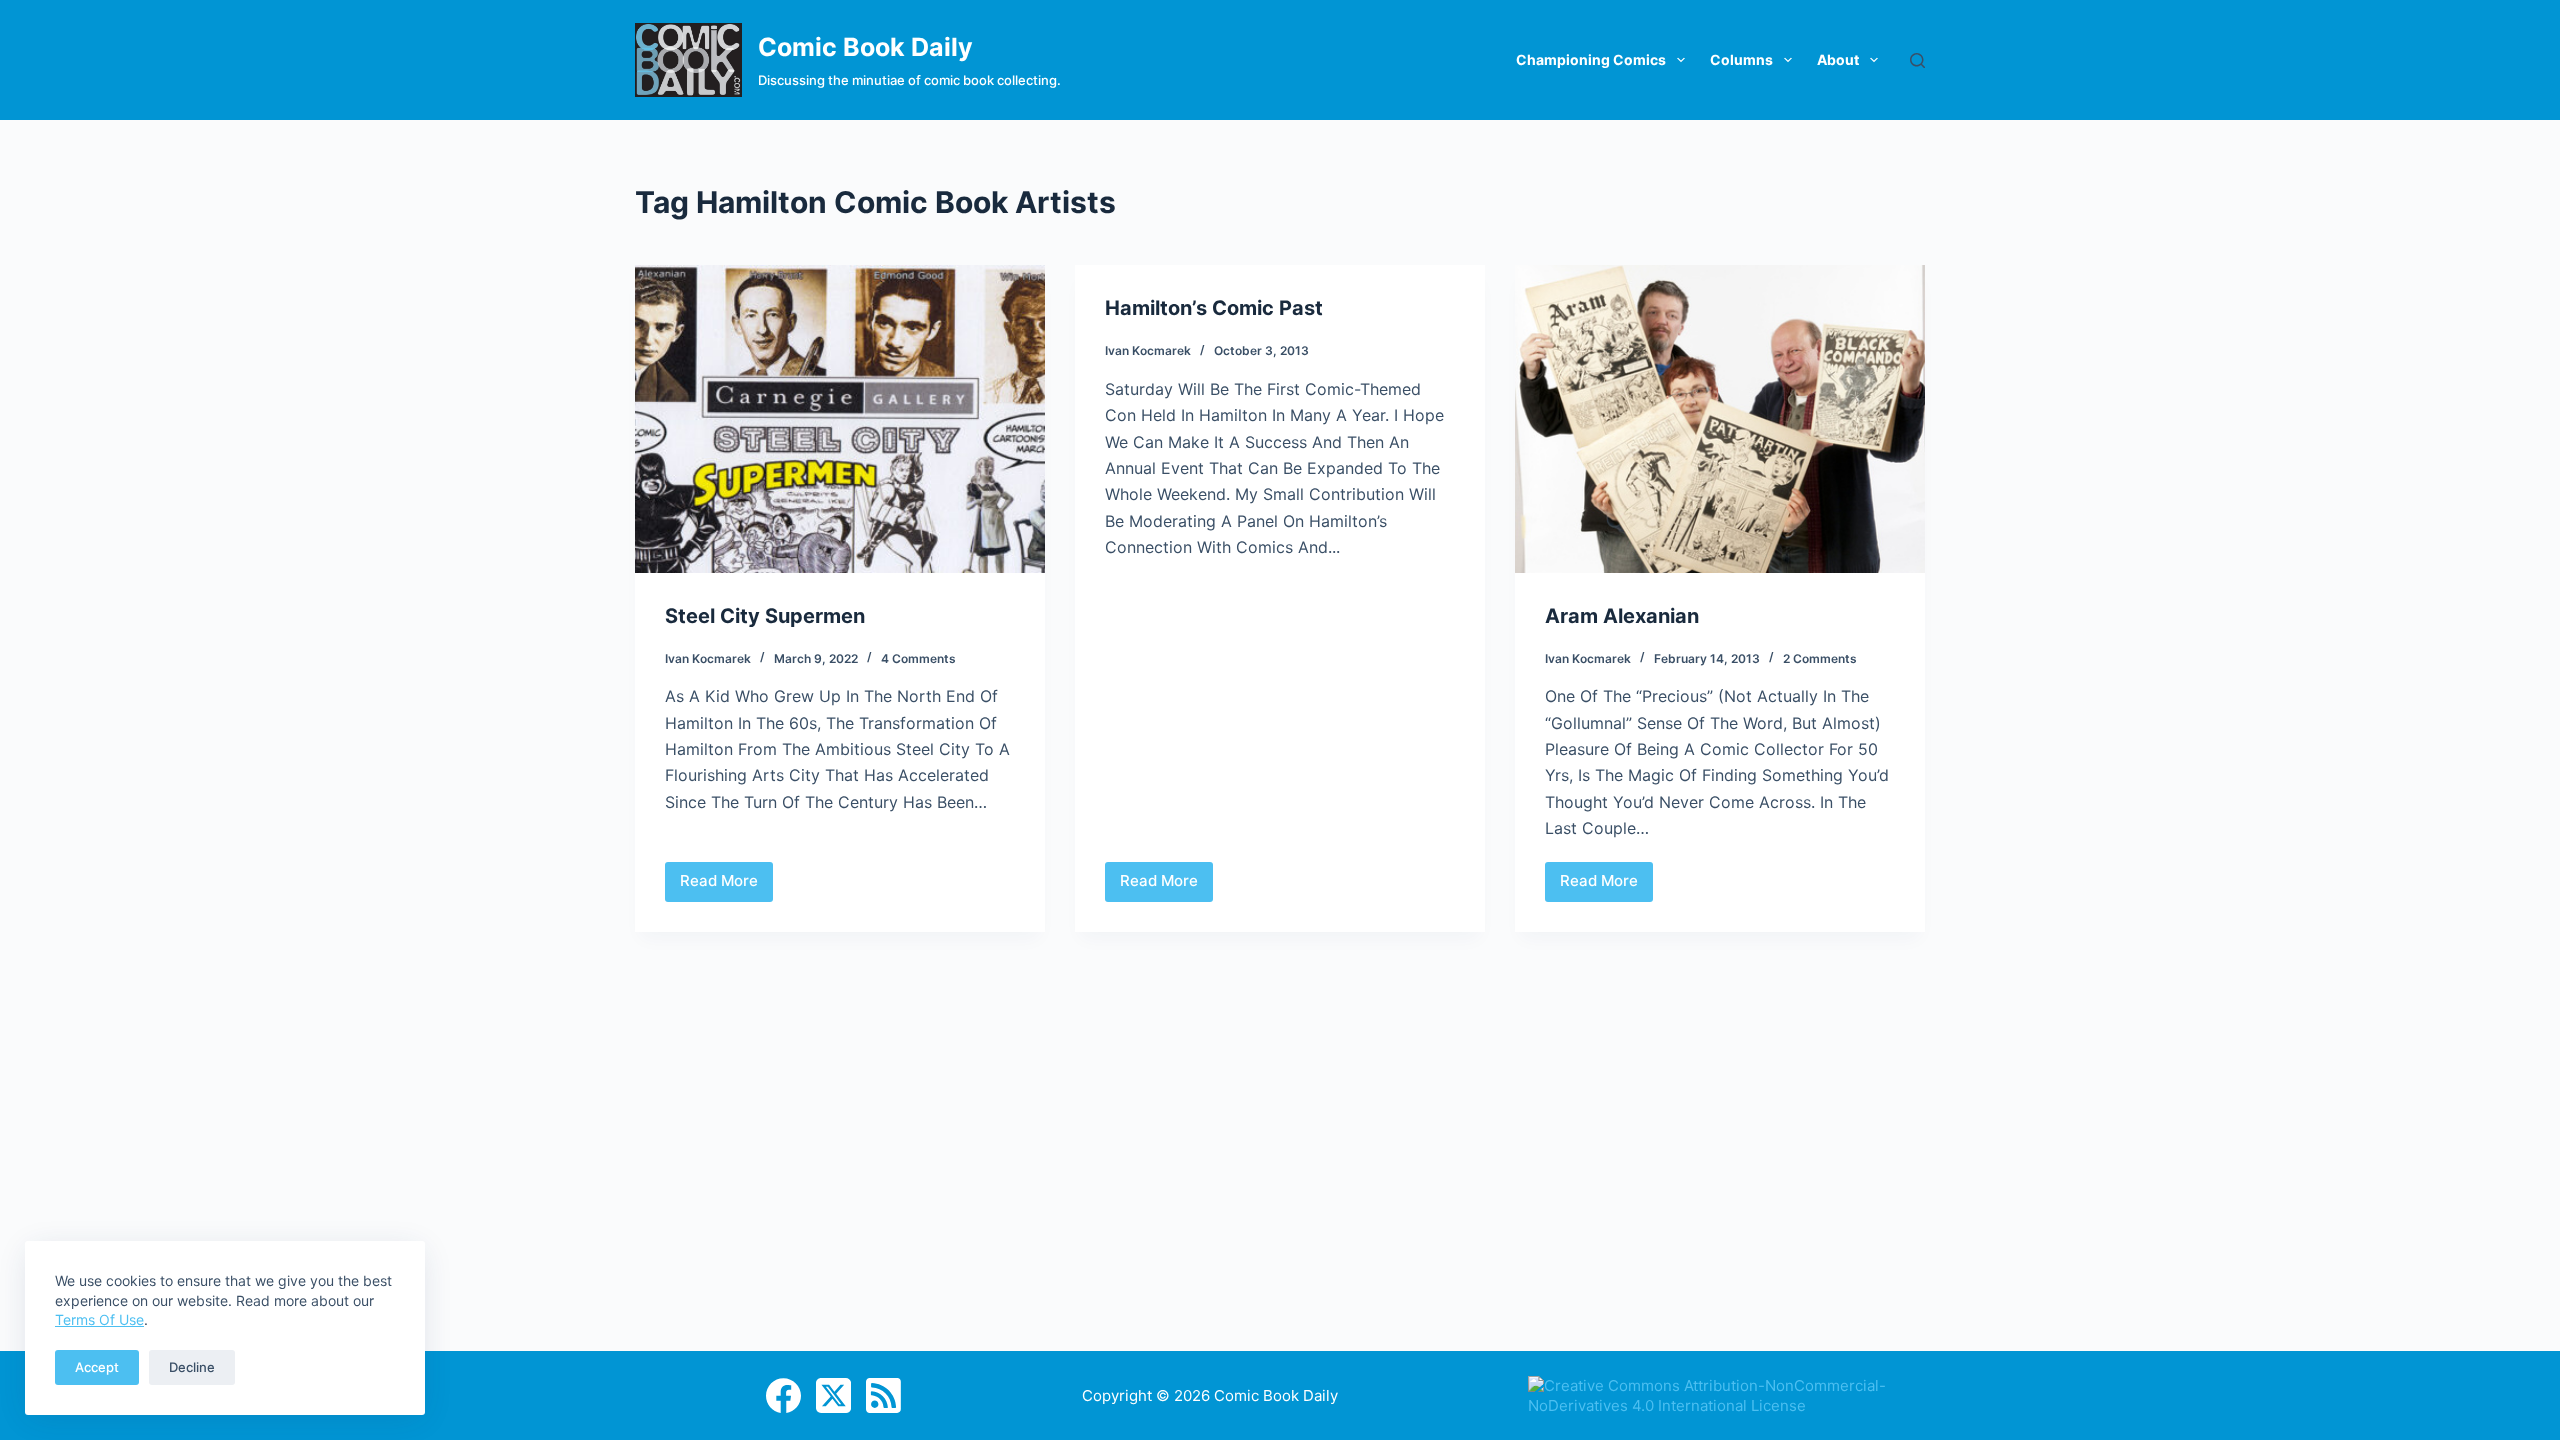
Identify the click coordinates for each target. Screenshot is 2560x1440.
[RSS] (883, 1395)
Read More (726, 886)
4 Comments (918, 658)
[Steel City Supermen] (840, 419)
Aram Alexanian (1622, 616)
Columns (1741, 59)
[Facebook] (783, 1395)
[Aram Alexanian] (1720, 419)
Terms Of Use (99, 1319)
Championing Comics (1591, 59)
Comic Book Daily (865, 47)
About (1838, 59)
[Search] (1917, 60)
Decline (192, 1367)
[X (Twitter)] (833, 1395)
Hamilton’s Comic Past (1214, 308)
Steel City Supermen (765, 616)
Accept (97, 1367)
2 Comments (1820, 658)
